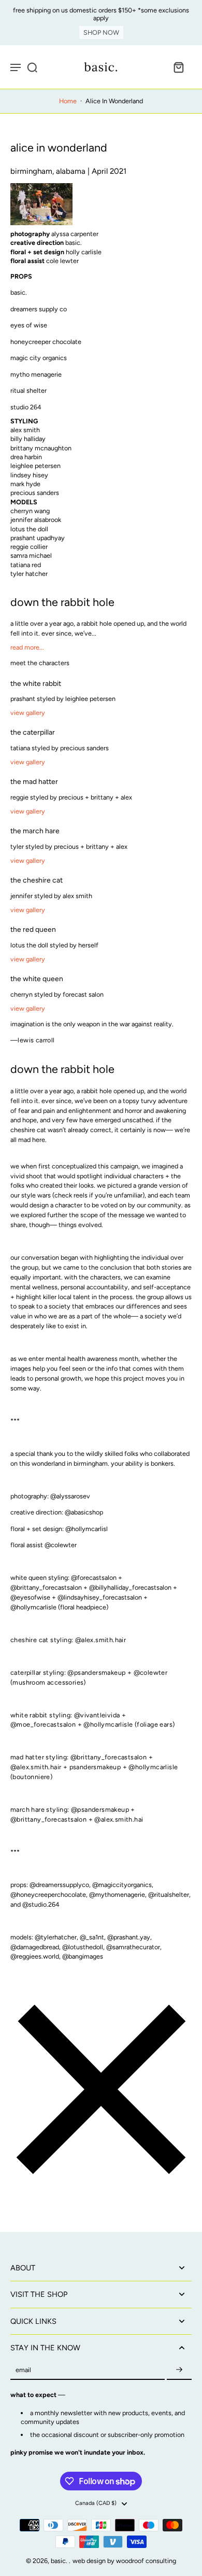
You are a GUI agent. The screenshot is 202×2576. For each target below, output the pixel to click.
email (23, 2370)
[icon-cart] (178, 67)
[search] (32, 67)
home (68, 101)
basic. (60, 2561)
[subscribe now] (179, 2370)
